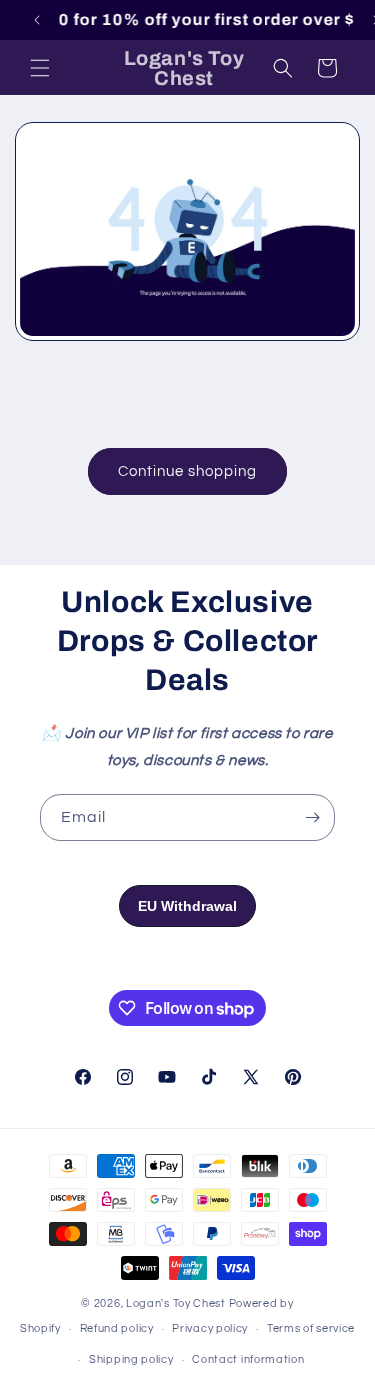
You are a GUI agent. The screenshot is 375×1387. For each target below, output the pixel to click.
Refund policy (117, 1328)
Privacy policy (210, 1328)
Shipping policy (131, 1359)
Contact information (248, 1359)
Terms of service (311, 1328)
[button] (40, 68)
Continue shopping (187, 471)
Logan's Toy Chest (176, 1303)
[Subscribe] (312, 817)
